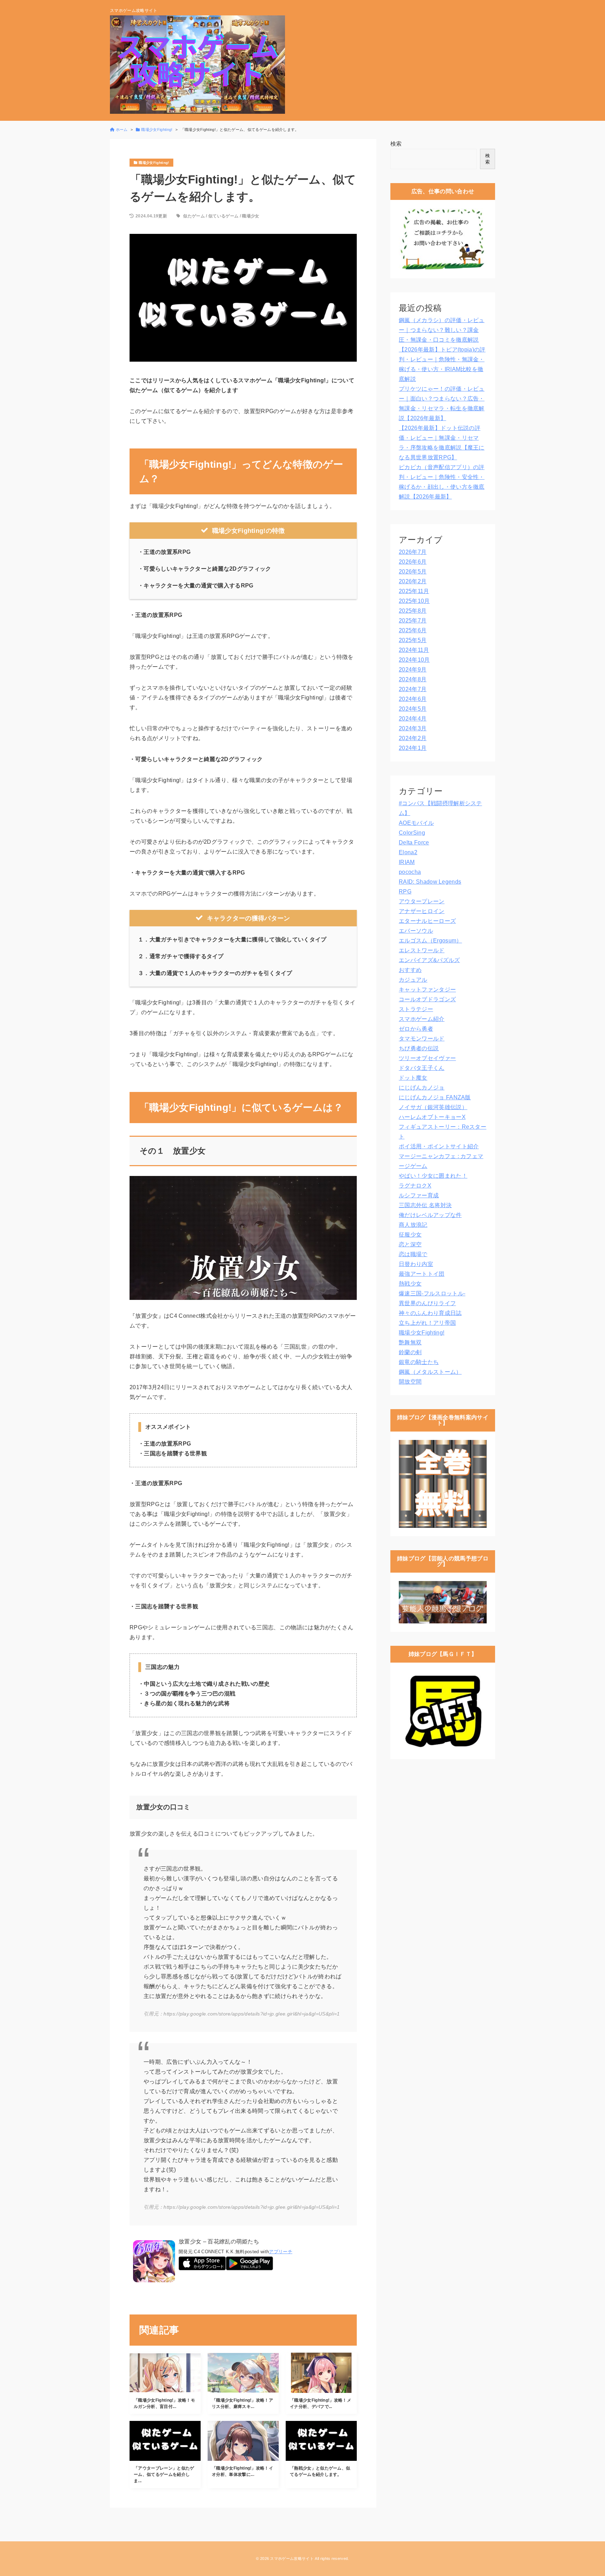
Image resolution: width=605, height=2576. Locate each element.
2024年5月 (413, 709)
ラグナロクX (415, 1186)
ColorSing (412, 833)
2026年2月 (413, 581)
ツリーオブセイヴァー (427, 1058)
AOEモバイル (416, 823)
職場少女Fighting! (422, 1333)
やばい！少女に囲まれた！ (433, 1176)
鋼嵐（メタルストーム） (430, 1372)
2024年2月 (413, 738)
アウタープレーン (422, 901)
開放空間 (410, 1382)
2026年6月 (413, 562)
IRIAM (407, 862)
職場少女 (251, 216)
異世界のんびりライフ (427, 1303)
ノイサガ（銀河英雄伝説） (433, 1107)
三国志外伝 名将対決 (425, 1205)
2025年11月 (414, 591)
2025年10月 (414, 601)
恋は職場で (413, 1254)
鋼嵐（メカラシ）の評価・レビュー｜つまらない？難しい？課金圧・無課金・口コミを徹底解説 (442, 330)
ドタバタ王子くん (422, 1068)
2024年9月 (413, 670)
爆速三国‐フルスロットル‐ (432, 1293)
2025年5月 (413, 640)
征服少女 (410, 1235)
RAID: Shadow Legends (430, 882)
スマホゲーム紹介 (422, 1019)
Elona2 (408, 852)
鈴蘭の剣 (410, 1352)
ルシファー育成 (419, 1195)
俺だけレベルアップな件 (430, 1215)
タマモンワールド (422, 1039)
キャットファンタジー (427, 990)
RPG (405, 892)
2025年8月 (413, 611)
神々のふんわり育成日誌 (430, 1313)
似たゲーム (194, 216)
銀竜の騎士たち (419, 1362)
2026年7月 (413, 552)
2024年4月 (413, 719)
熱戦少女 (410, 1284)
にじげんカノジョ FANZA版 (435, 1097)
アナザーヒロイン (422, 911)
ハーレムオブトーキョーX (432, 1117)
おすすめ (410, 970)
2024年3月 (413, 728)
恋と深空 (410, 1244)
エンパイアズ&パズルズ (429, 960)
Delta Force (414, 843)
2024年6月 (413, 699)
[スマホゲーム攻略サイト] (197, 65)
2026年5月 (413, 572)
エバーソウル (416, 931)
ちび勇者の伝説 (419, 1048)
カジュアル (413, 980)
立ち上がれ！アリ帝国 (427, 1323)
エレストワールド (422, 950)
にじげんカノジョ (422, 1088)
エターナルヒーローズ (427, 921)
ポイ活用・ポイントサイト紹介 (439, 1146)
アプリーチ (281, 2252)
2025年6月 (413, 630)
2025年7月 (413, 621)
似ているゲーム (223, 216)
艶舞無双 (410, 1342)
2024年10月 (414, 660)
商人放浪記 (413, 1225)
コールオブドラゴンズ (427, 999)
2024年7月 (413, 689)
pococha (410, 872)
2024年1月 (413, 748)
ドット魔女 (413, 1078)
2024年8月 (413, 679)
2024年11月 (414, 650)
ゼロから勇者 (416, 1029)
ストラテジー (416, 1009)
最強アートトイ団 (422, 1274)
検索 (396, 144)
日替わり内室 (416, 1264)
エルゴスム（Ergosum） (430, 941)
